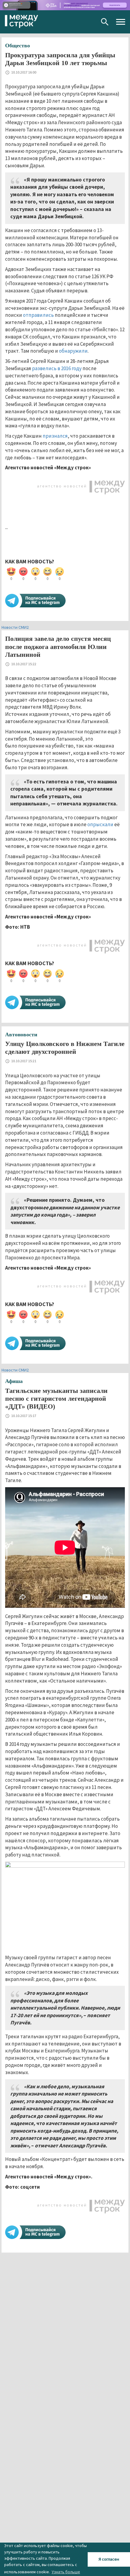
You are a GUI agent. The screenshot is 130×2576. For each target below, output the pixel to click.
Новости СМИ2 (15, 627)
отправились (38, 315)
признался (55, 436)
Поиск (105, 22)
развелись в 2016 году (57, 368)
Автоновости (21, 1034)
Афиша (14, 1381)
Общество (18, 46)
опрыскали (100, 824)
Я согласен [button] (109, 2559)
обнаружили (73, 351)
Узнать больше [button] (66, 2572)
